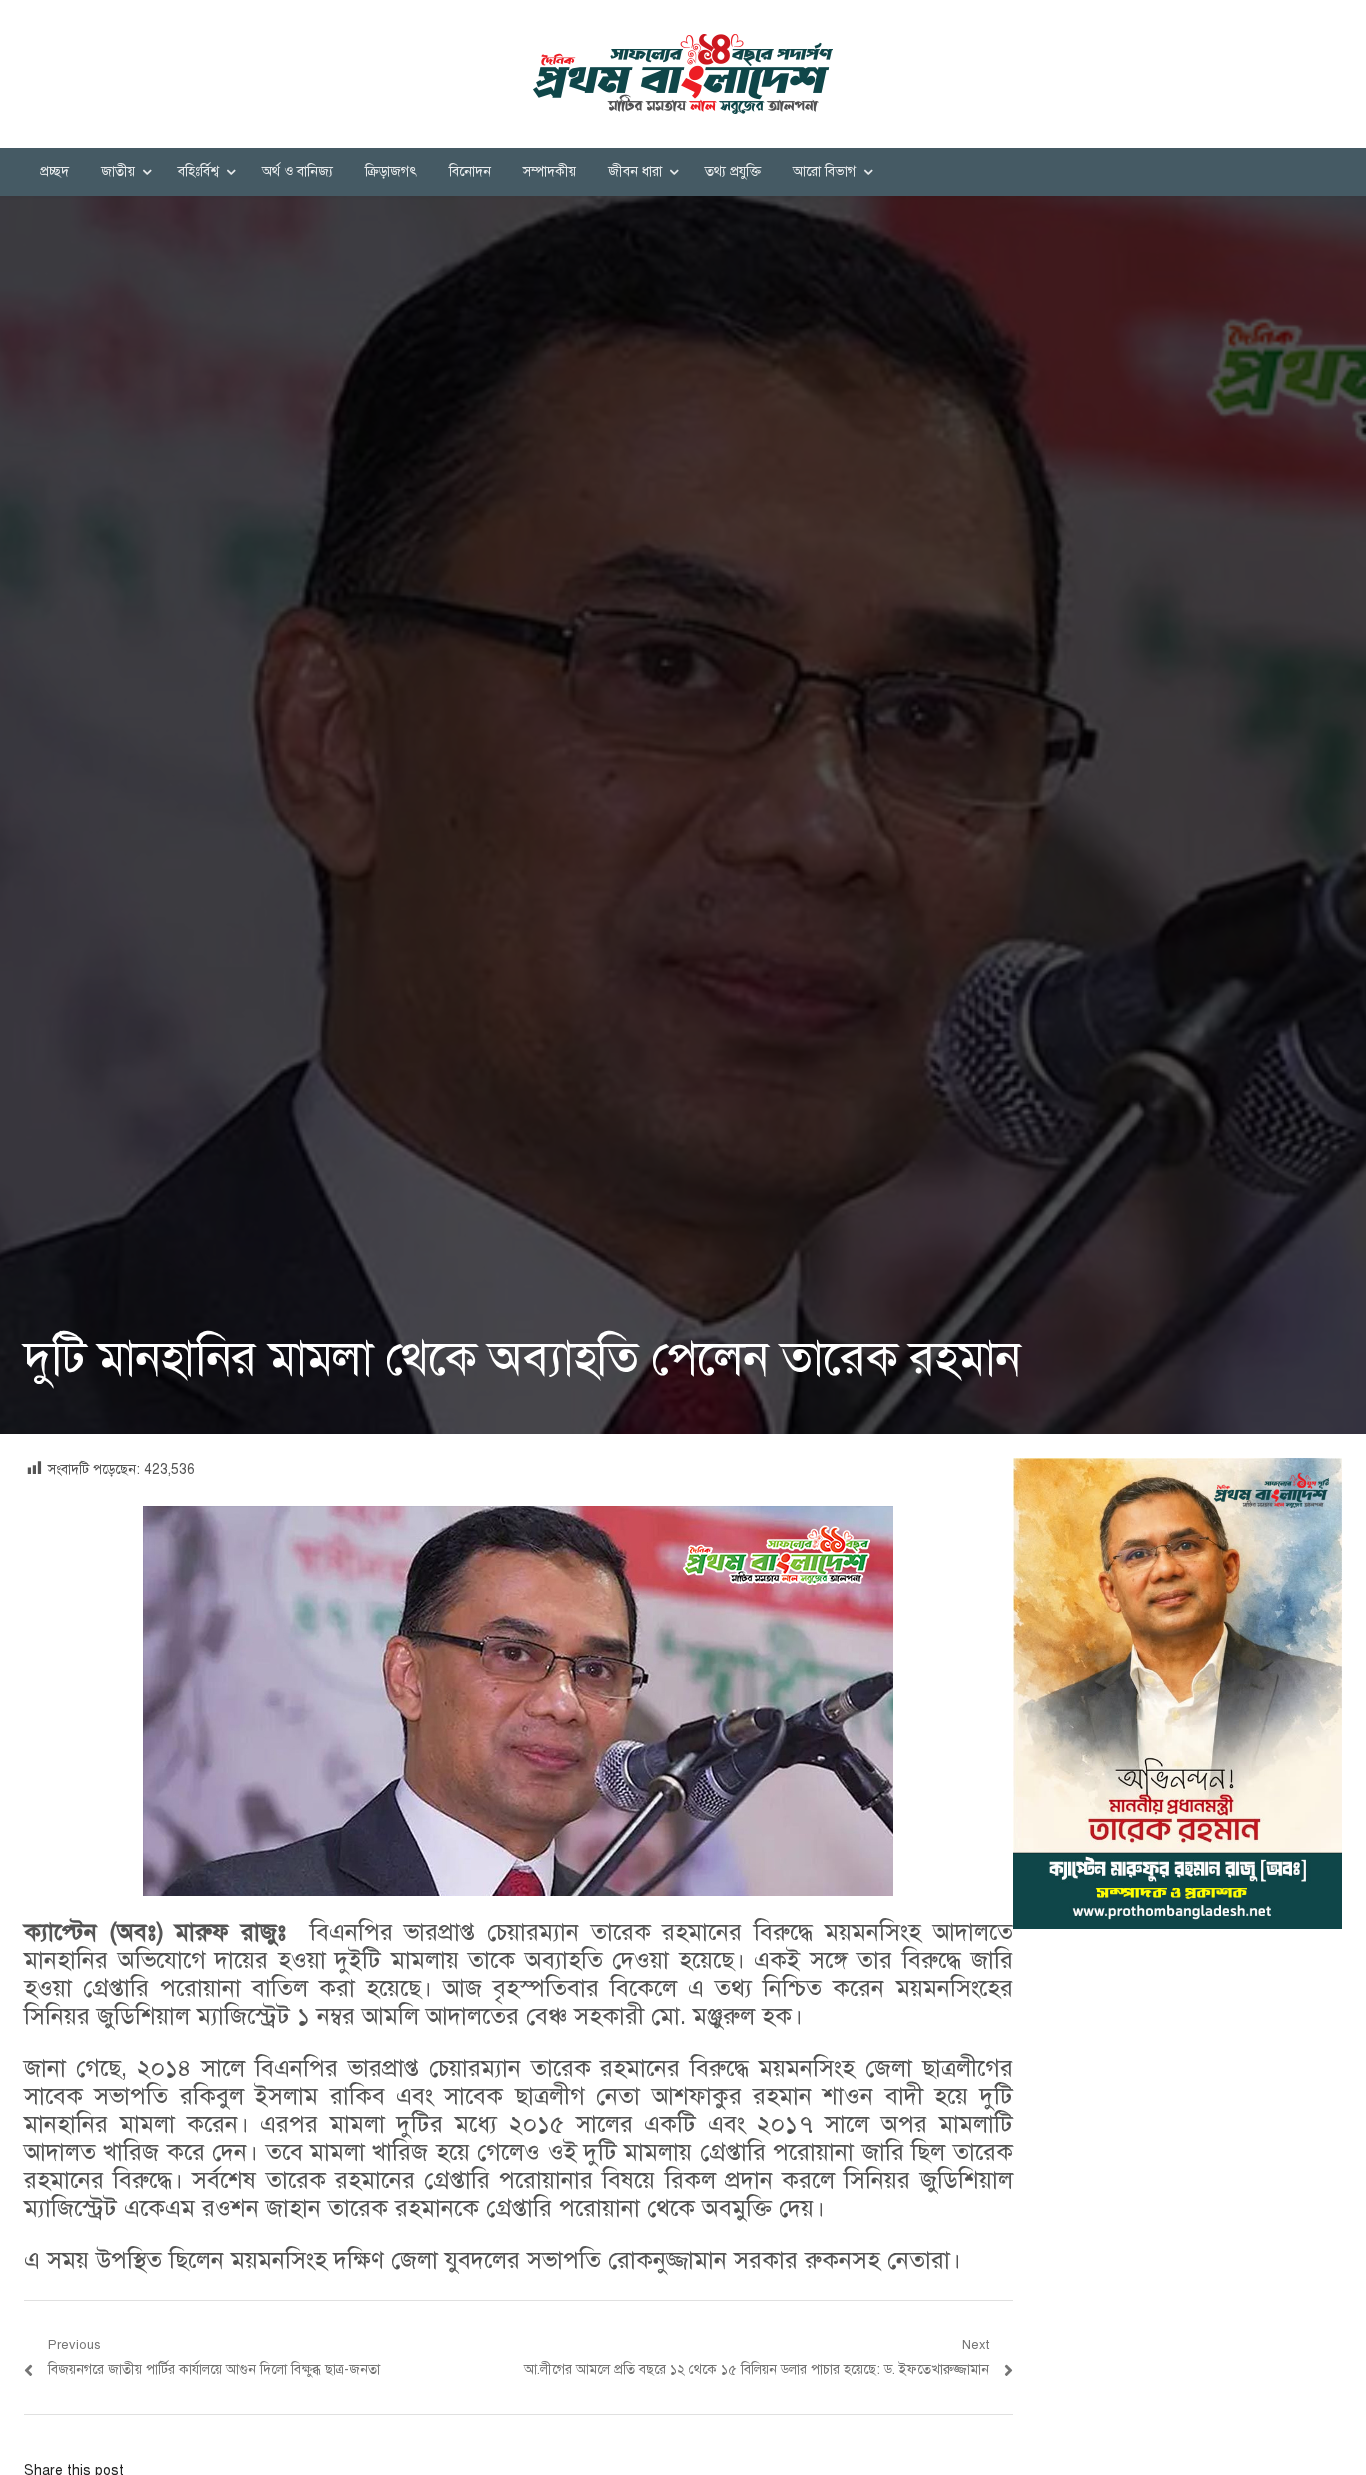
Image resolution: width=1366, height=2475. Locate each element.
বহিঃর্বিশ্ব (198, 171)
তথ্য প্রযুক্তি (733, 171)
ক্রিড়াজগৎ (391, 171)
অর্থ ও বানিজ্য (297, 171)
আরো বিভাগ (824, 171)
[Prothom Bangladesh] (683, 74)
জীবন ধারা (635, 171)
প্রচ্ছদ (54, 171)
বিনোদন (470, 171)
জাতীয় (118, 171)
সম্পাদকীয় (549, 171)
